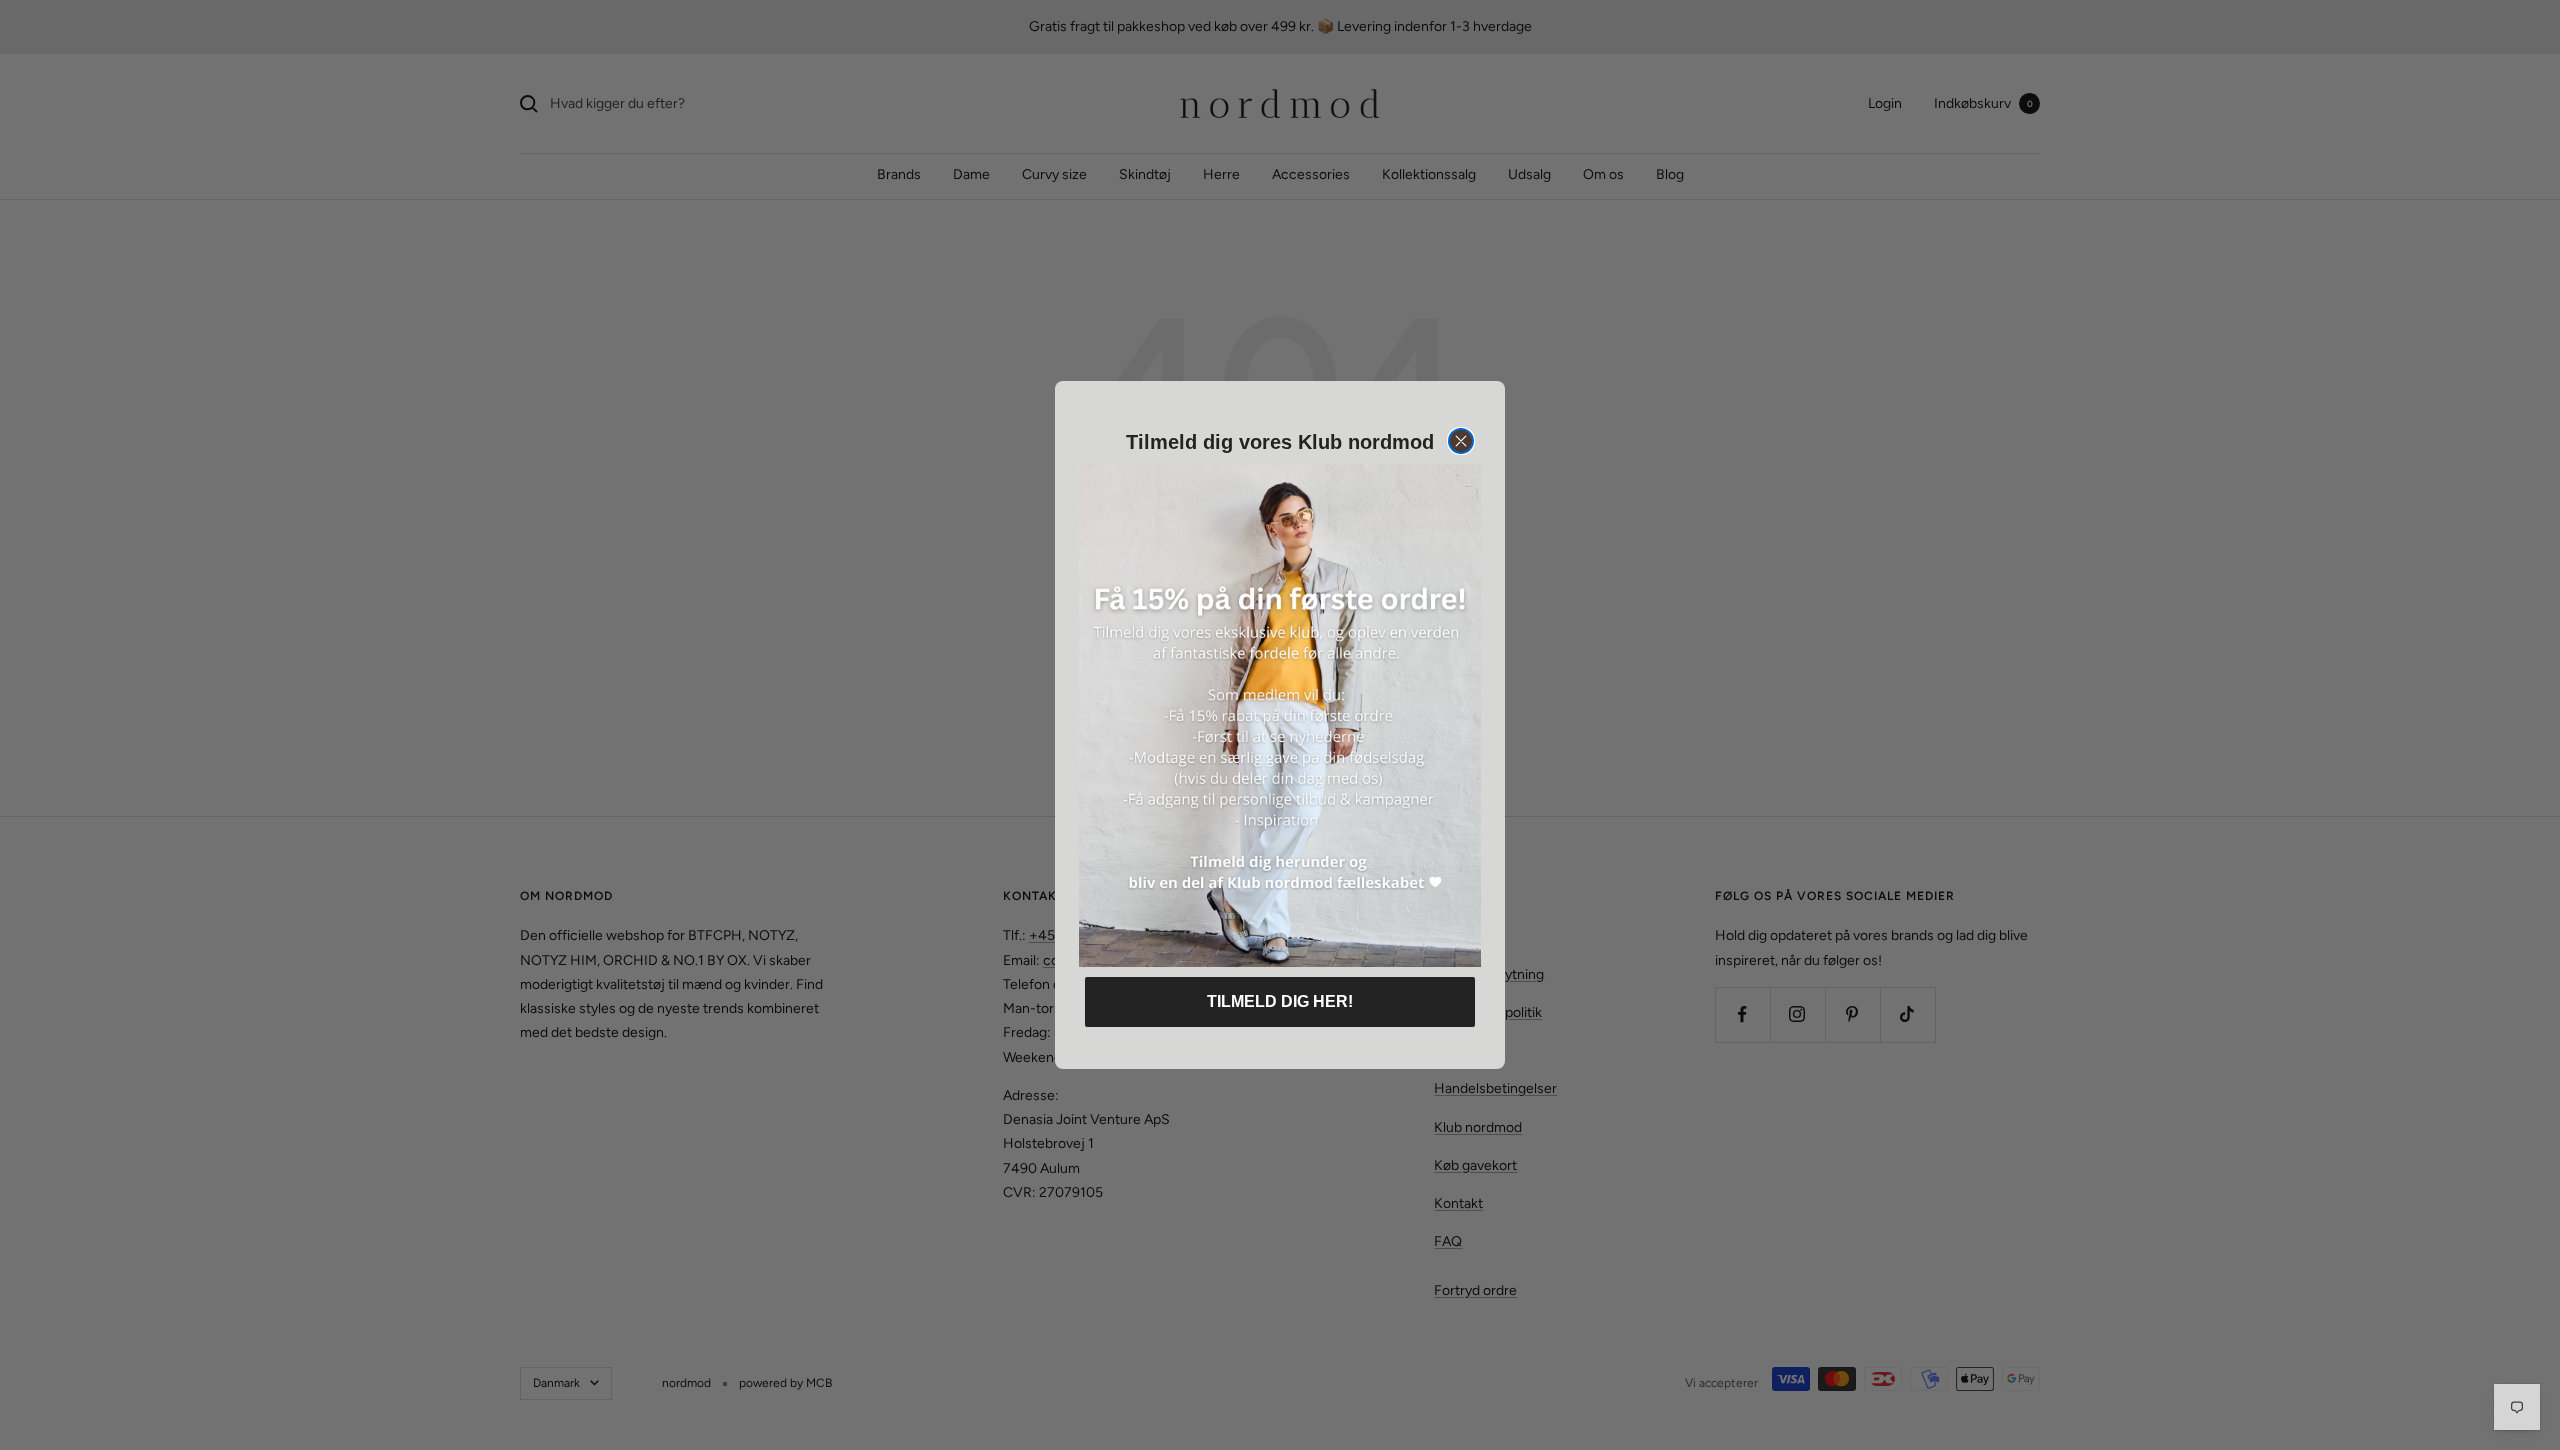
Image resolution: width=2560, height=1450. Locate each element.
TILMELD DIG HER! (1280, 1001)
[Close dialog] (1461, 441)
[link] (1280, 715)
